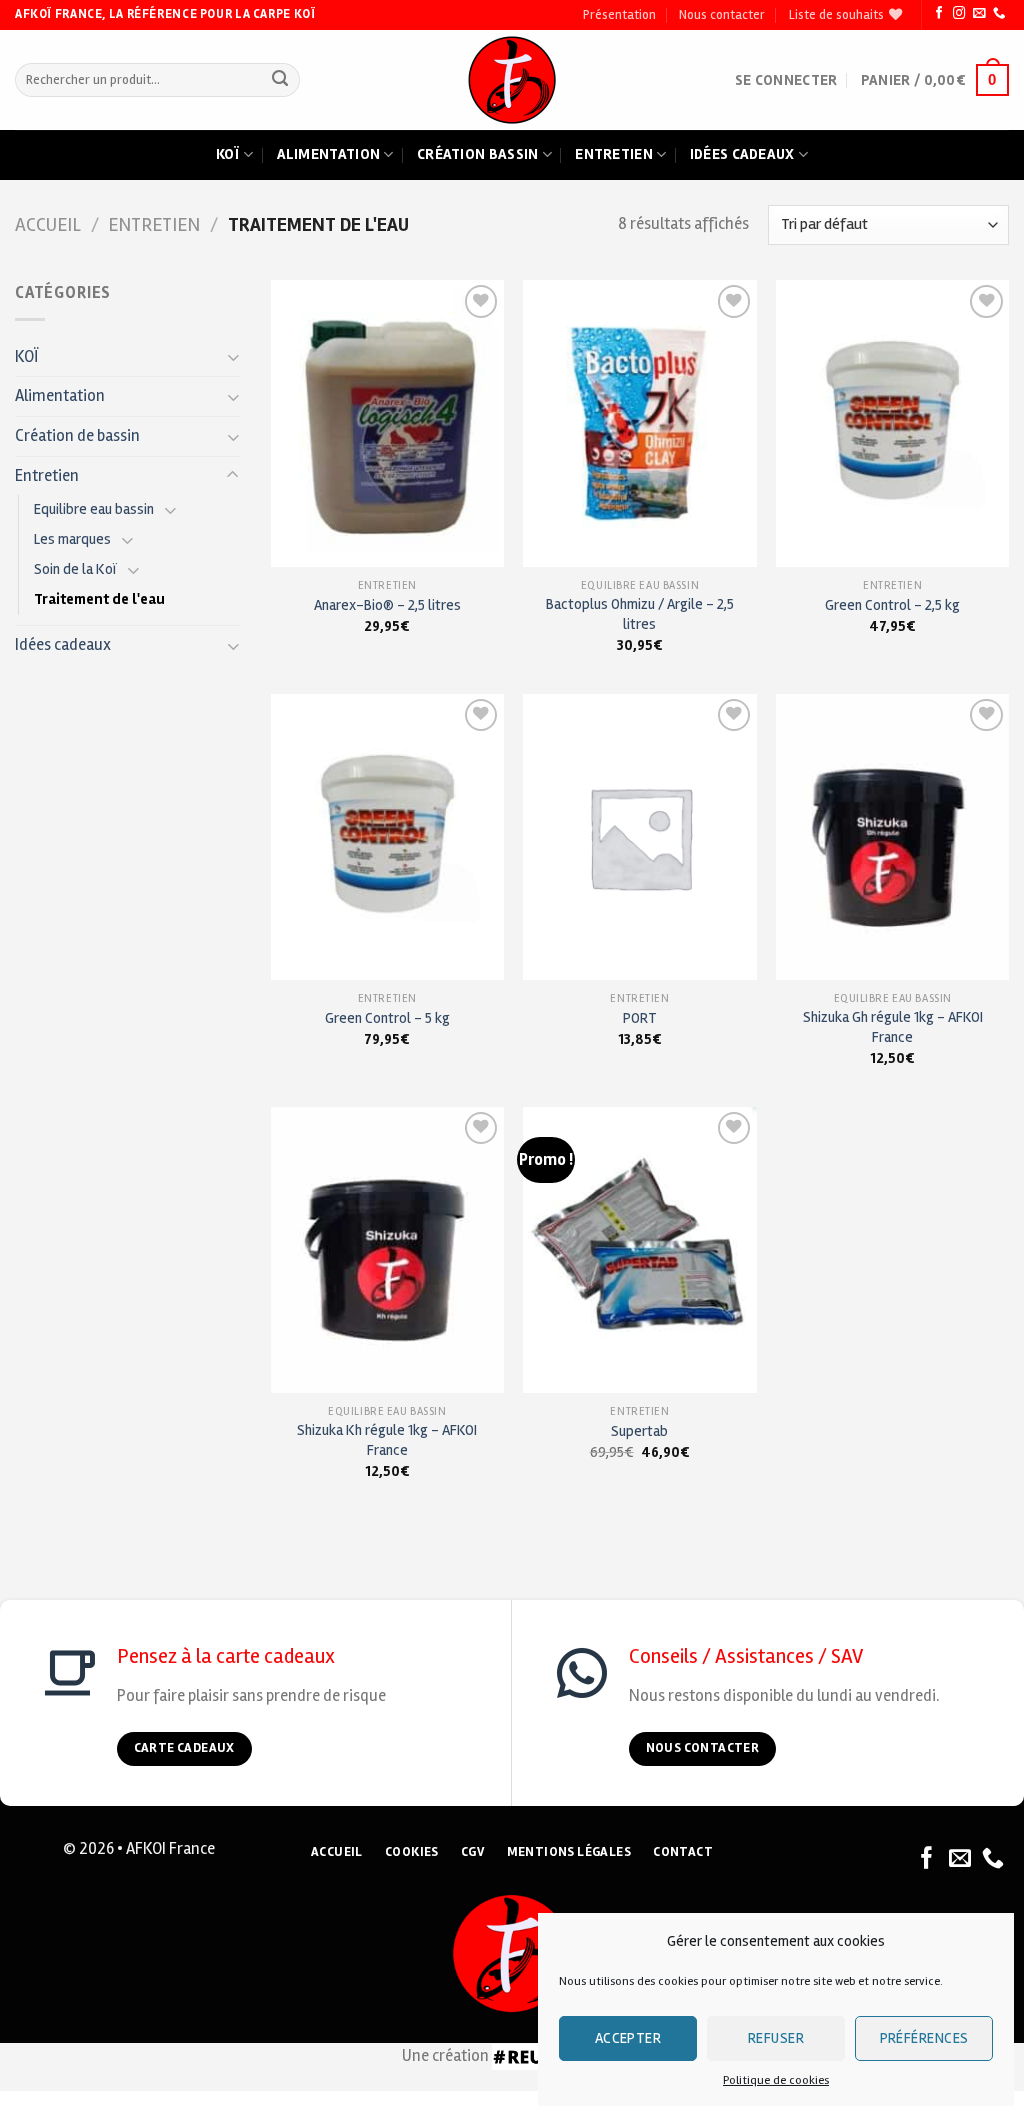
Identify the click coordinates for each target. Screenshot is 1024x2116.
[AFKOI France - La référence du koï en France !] (512, 80)
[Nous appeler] (999, 14)
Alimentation (329, 154)
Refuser (776, 2038)
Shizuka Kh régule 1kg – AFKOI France (387, 1439)
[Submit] (280, 80)
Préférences (924, 2038)
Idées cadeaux (742, 154)
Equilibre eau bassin (94, 509)
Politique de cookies (776, 2080)
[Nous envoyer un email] (979, 14)
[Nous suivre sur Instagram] (959, 14)
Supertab (639, 1431)
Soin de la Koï (75, 569)
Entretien (614, 154)
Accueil (48, 225)
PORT (640, 1018)
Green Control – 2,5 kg (892, 605)
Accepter (628, 2038)
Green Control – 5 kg (387, 1018)
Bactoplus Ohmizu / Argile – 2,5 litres (640, 613)
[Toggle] (233, 356)
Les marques (72, 539)
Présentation (619, 15)
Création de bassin (77, 436)
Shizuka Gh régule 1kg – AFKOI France (893, 1026)
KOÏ (27, 357)
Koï (228, 154)
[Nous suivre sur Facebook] (939, 14)
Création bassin (478, 154)
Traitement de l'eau (99, 599)
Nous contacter (722, 15)
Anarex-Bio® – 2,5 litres (387, 605)
